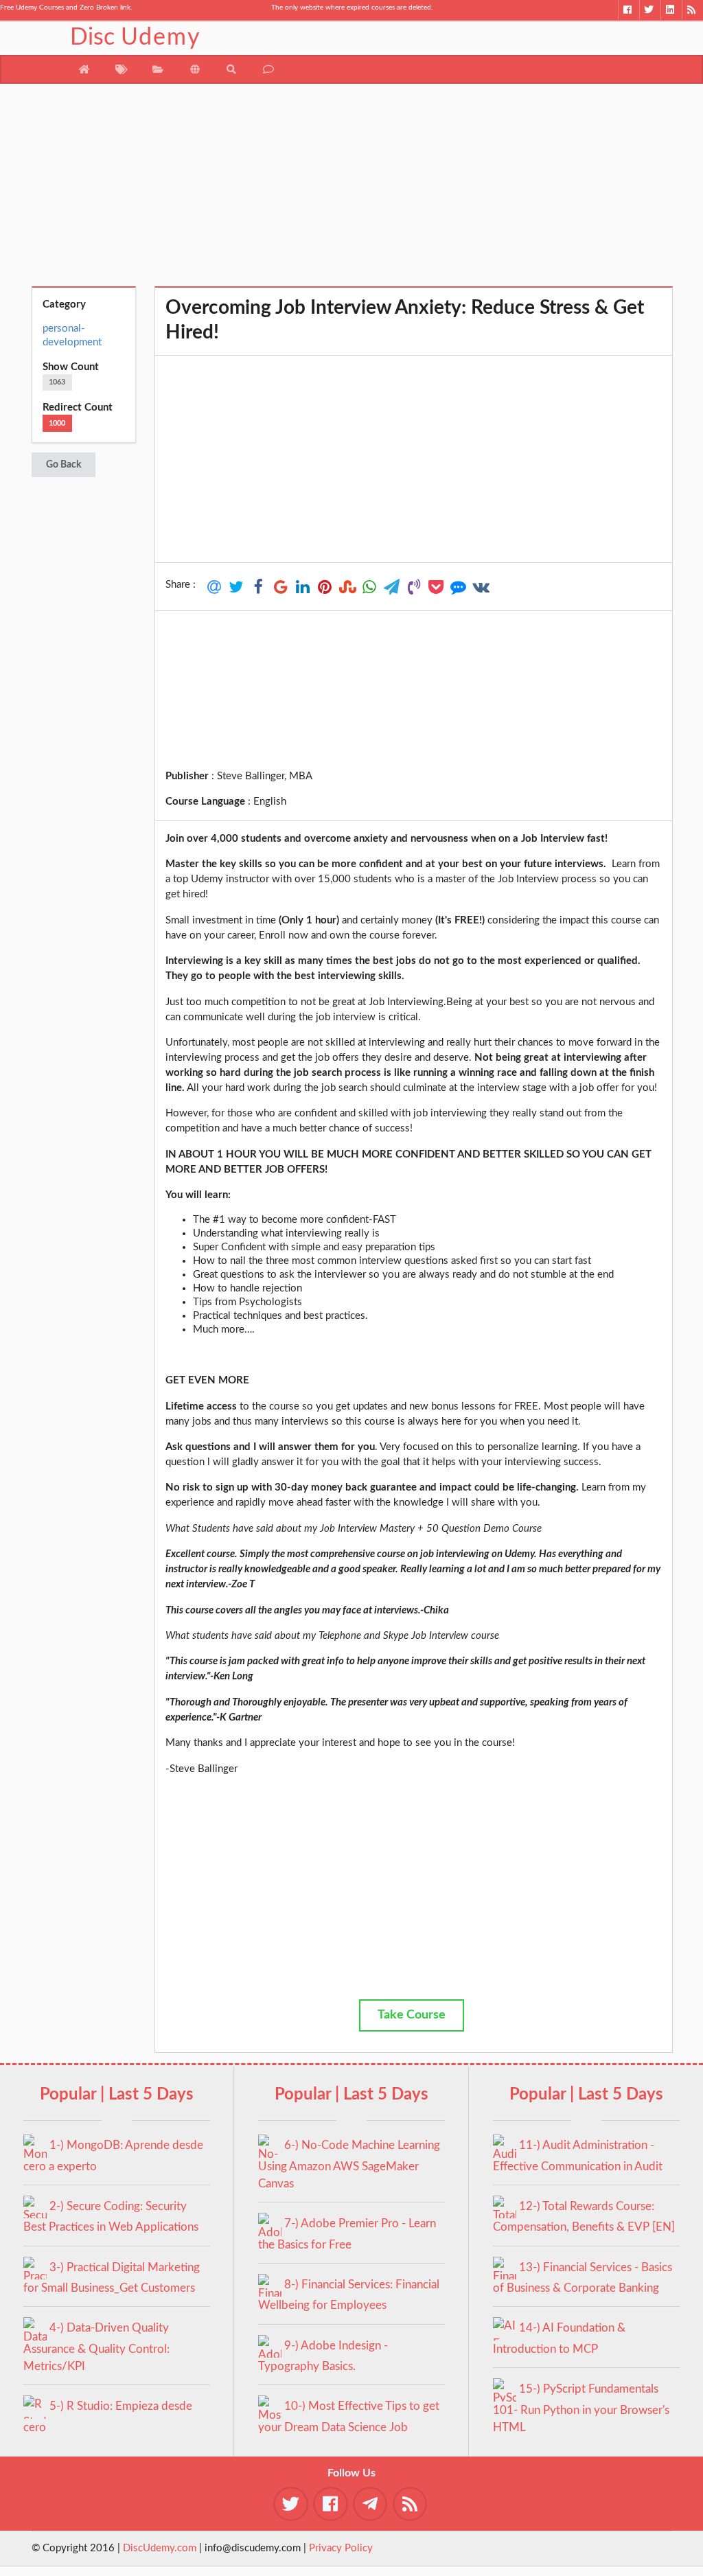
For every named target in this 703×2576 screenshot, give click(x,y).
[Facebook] (629, 10)
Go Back (64, 465)
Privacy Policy (341, 2548)
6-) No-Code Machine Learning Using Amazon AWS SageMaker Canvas (349, 2164)
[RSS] (692, 10)
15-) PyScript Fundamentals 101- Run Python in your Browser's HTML (581, 2408)
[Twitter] (650, 10)
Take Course (412, 2015)
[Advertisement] (352, 190)
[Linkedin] (671, 10)
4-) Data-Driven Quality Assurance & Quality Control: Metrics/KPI (96, 2347)
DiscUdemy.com (160, 2548)
